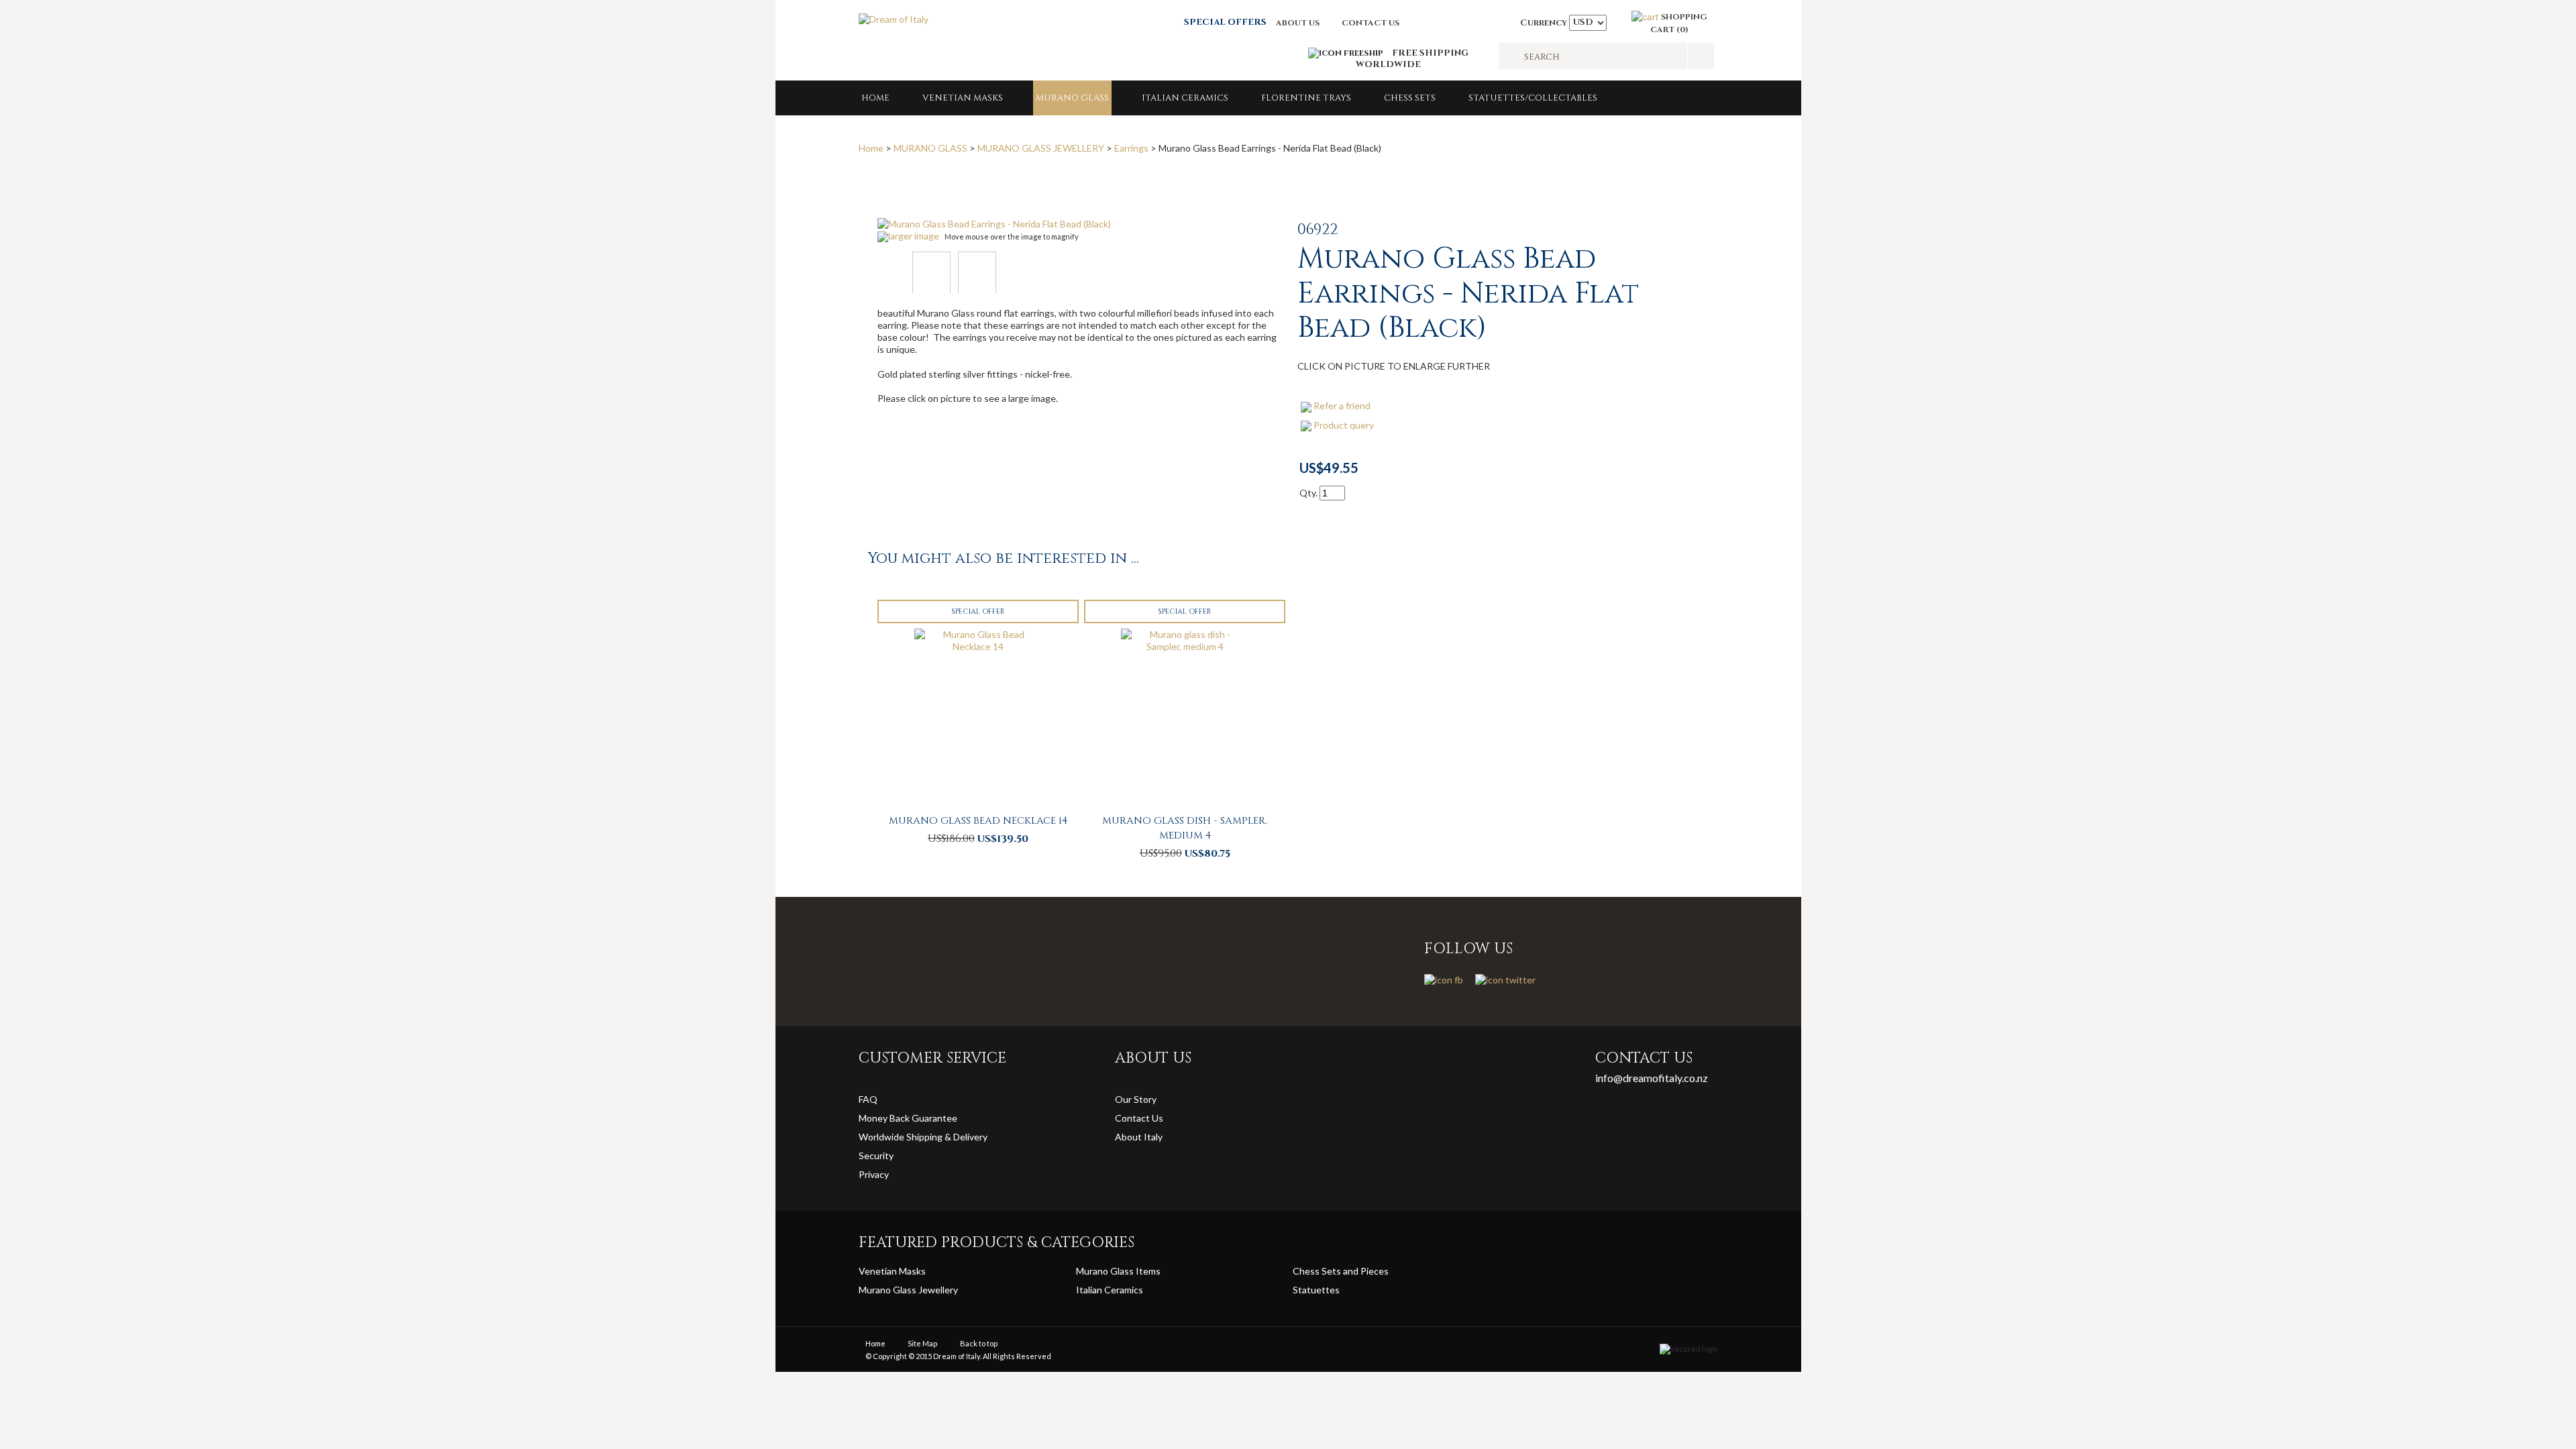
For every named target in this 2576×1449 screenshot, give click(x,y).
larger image (914, 236)
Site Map (922, 1343)
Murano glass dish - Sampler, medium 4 (1185, 828)
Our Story (1136, 1099)
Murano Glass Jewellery (908, 1290)
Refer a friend (1342, 406)
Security (876, 1156)
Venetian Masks (963, 98)
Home (875, 98)
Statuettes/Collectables (1533, 98)
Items (1148, 1271)
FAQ (868, 1099)
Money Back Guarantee (908, 1118)
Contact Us (1139, 1118)
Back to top (979, 1343)
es (1335, 1290)
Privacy (875, 1174)
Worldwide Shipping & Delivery (923, 1137)
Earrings (1131, 148)
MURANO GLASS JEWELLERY (1041, 148)
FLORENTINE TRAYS (1306, 98)
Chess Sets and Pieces (1341, 1271)
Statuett (1311, 1290)
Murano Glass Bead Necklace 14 (978, 821)
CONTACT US (1371, 23)
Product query (1344, 425)
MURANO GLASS (1072, 98)
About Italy (1139, 1137)
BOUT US (1301, 23)
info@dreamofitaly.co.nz (1652, 1078)
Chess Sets (1410, 98)
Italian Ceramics (1185, 98)
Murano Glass (1106, 1271)
